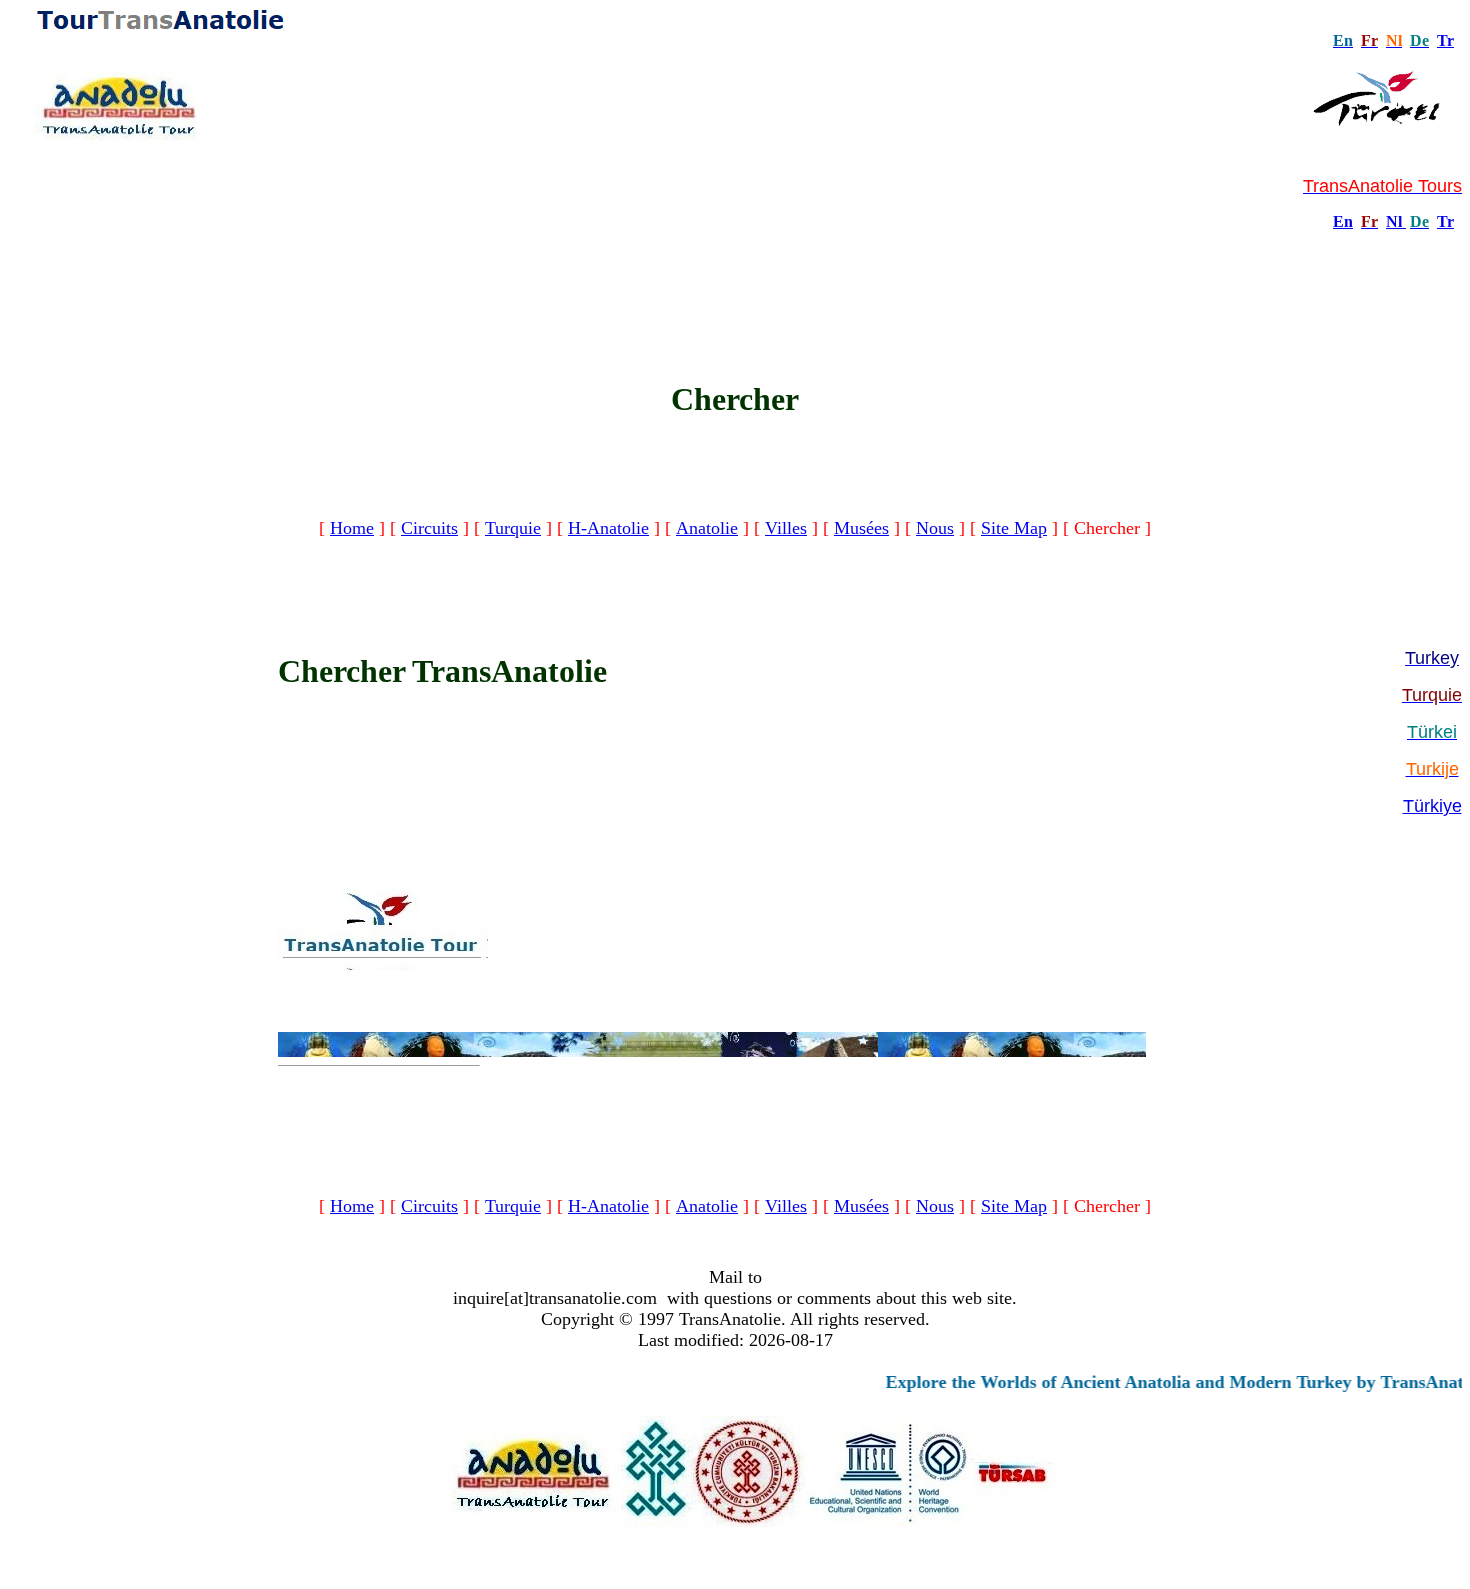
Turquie (513, 528)
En (1343, 221)
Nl (1394, 221)
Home (352, 528)
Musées (861, 528)
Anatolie (707, 528)
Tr (1445, 40)
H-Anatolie (608, 528)
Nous (935, 528)
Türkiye (1432, 806)
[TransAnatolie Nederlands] (1404, 221)
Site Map (1014, 528)
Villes (786, 528)
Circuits (429, 528)
